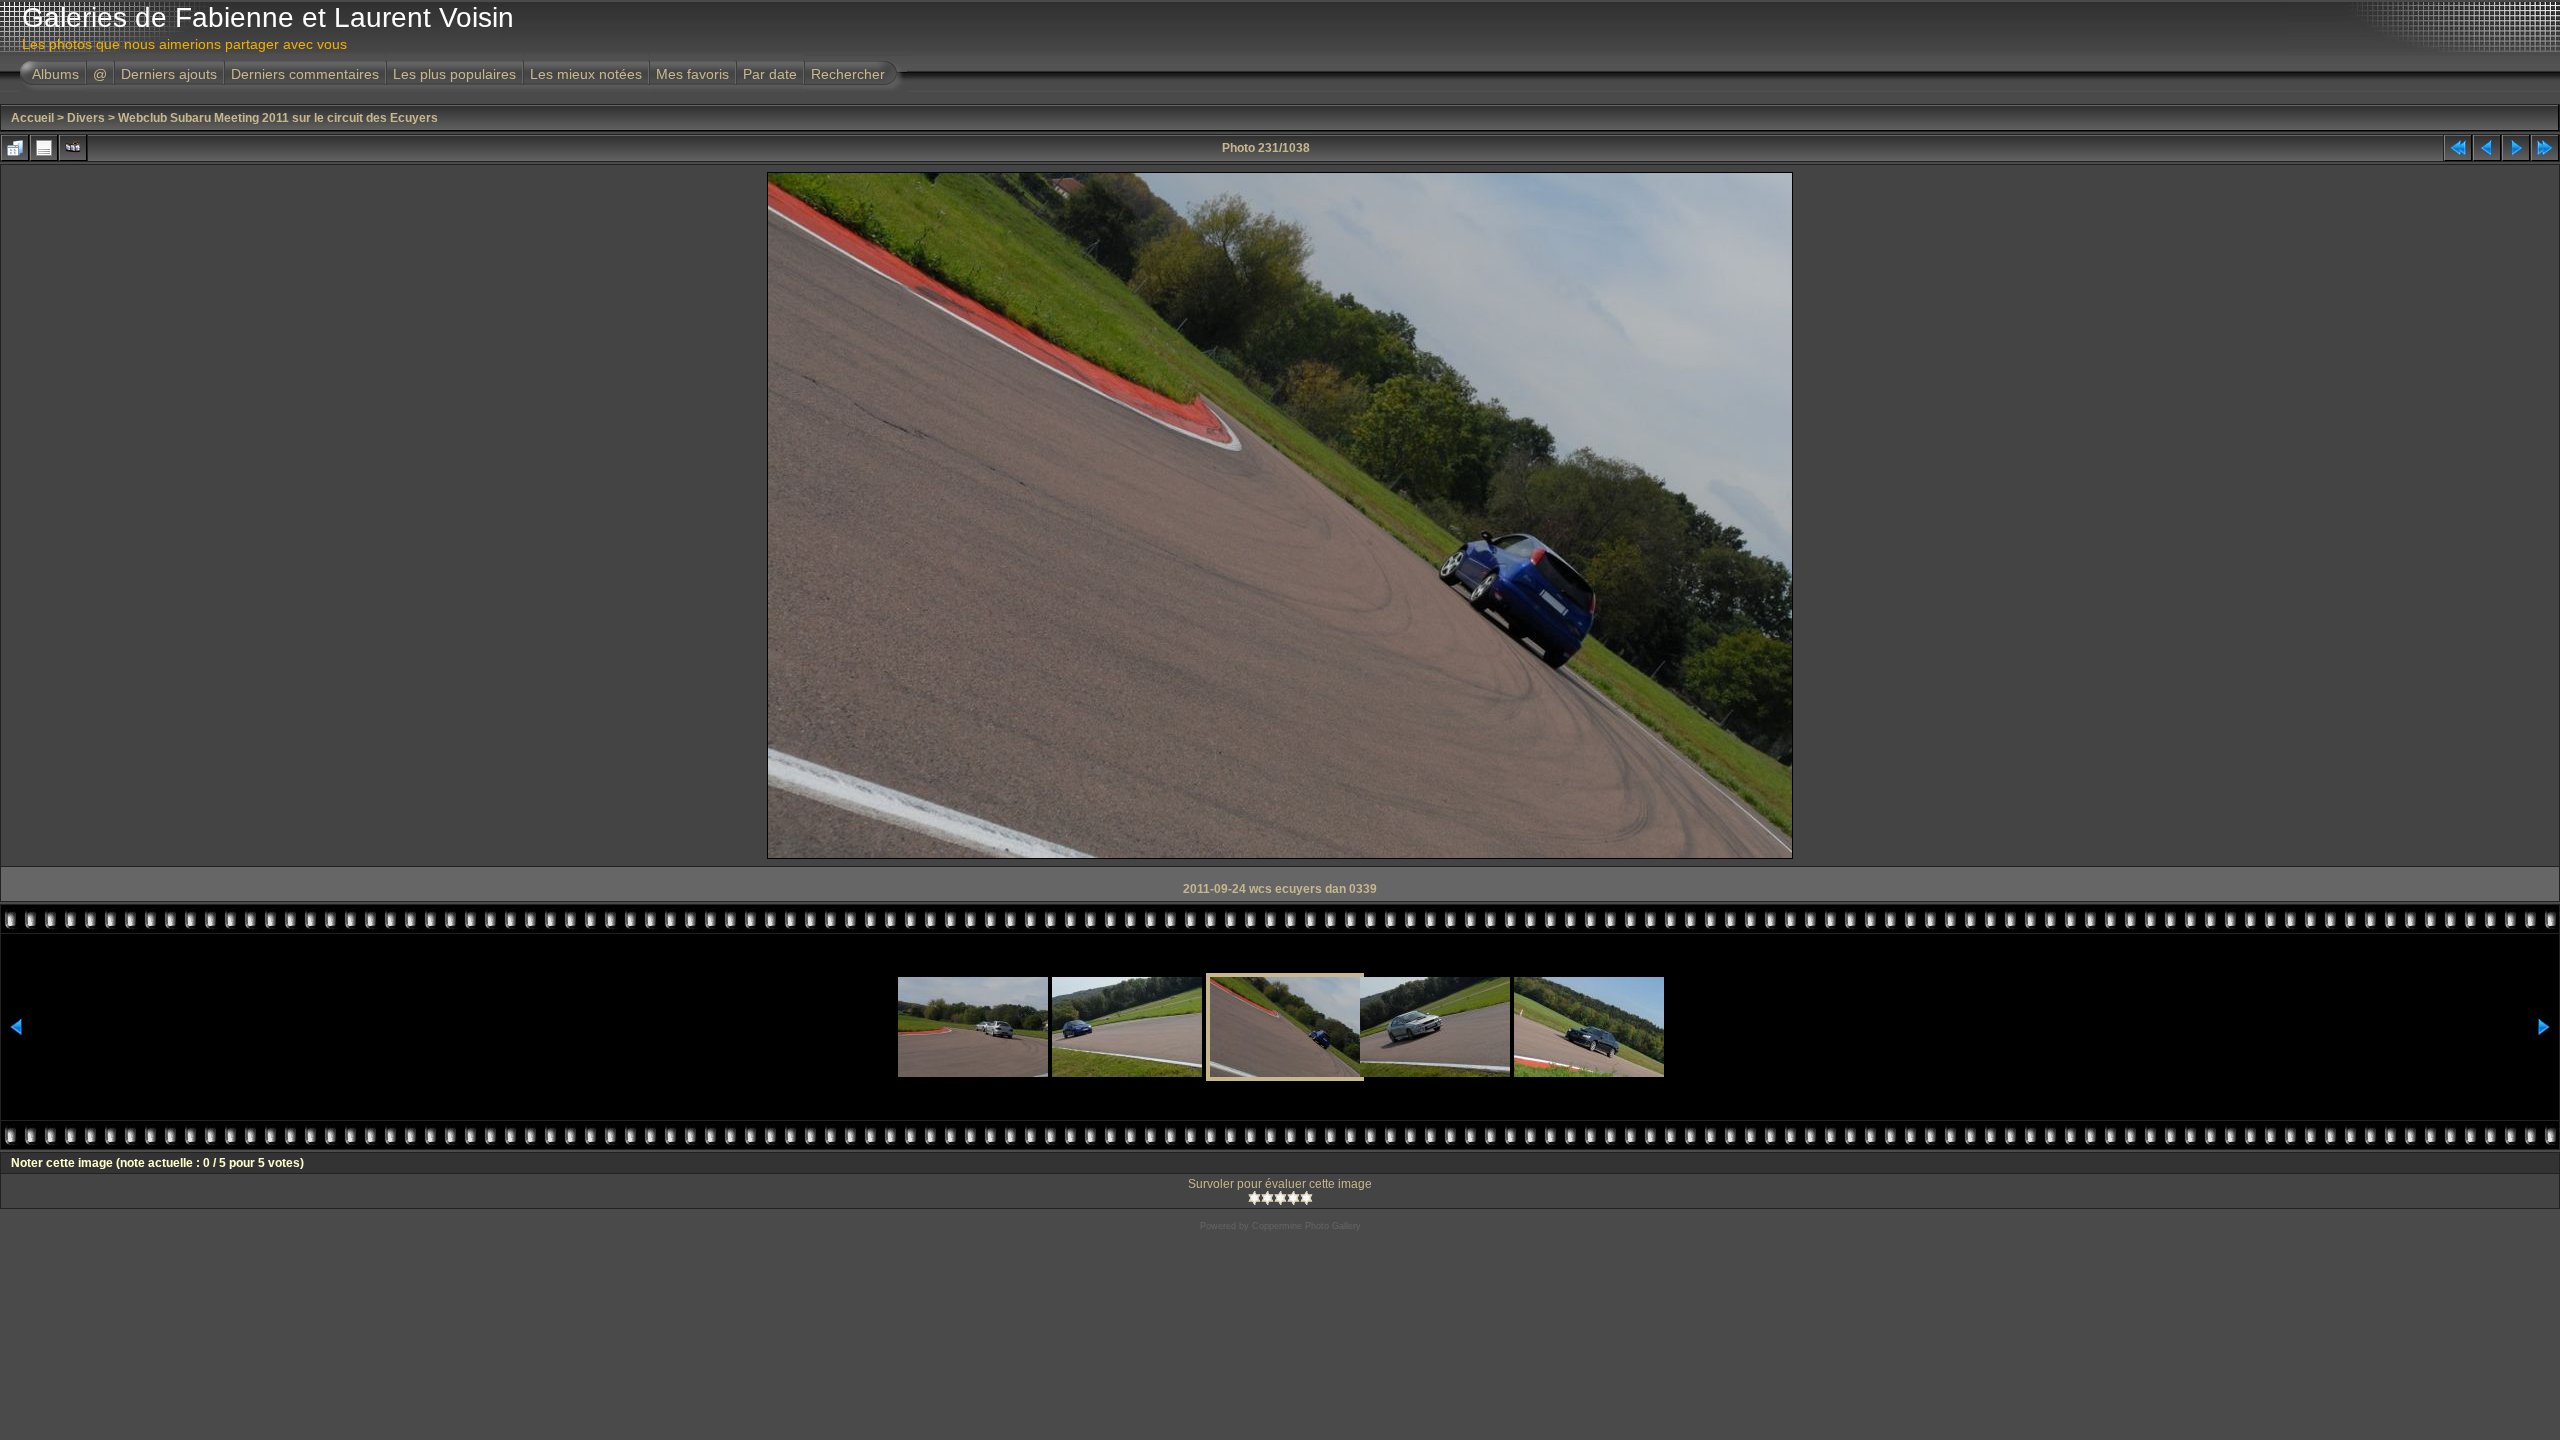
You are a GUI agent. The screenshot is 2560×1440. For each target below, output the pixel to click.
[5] (1306, 1198)
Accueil (32, 118)
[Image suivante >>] (2516, 148)
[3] (1280, 1198)
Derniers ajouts (169, 74)
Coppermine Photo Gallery (1306, 1226)
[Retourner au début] (2458, 148)
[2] (1267, 1198)
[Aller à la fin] (2545, 148)
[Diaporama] (73, 148)
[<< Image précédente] (2487, 148)
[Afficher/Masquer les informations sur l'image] (44, 148)
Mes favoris (692, 74)
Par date (770, 74)
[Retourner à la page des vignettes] (15, 148)
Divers (86, 118)
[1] (1254, 1198)
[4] (1293, 1198)
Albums (55, 74)
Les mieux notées (586, 74)
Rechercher (848, 74)
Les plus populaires (454, 74)
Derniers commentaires (305, 74)
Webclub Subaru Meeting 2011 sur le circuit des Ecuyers (278, 118)
